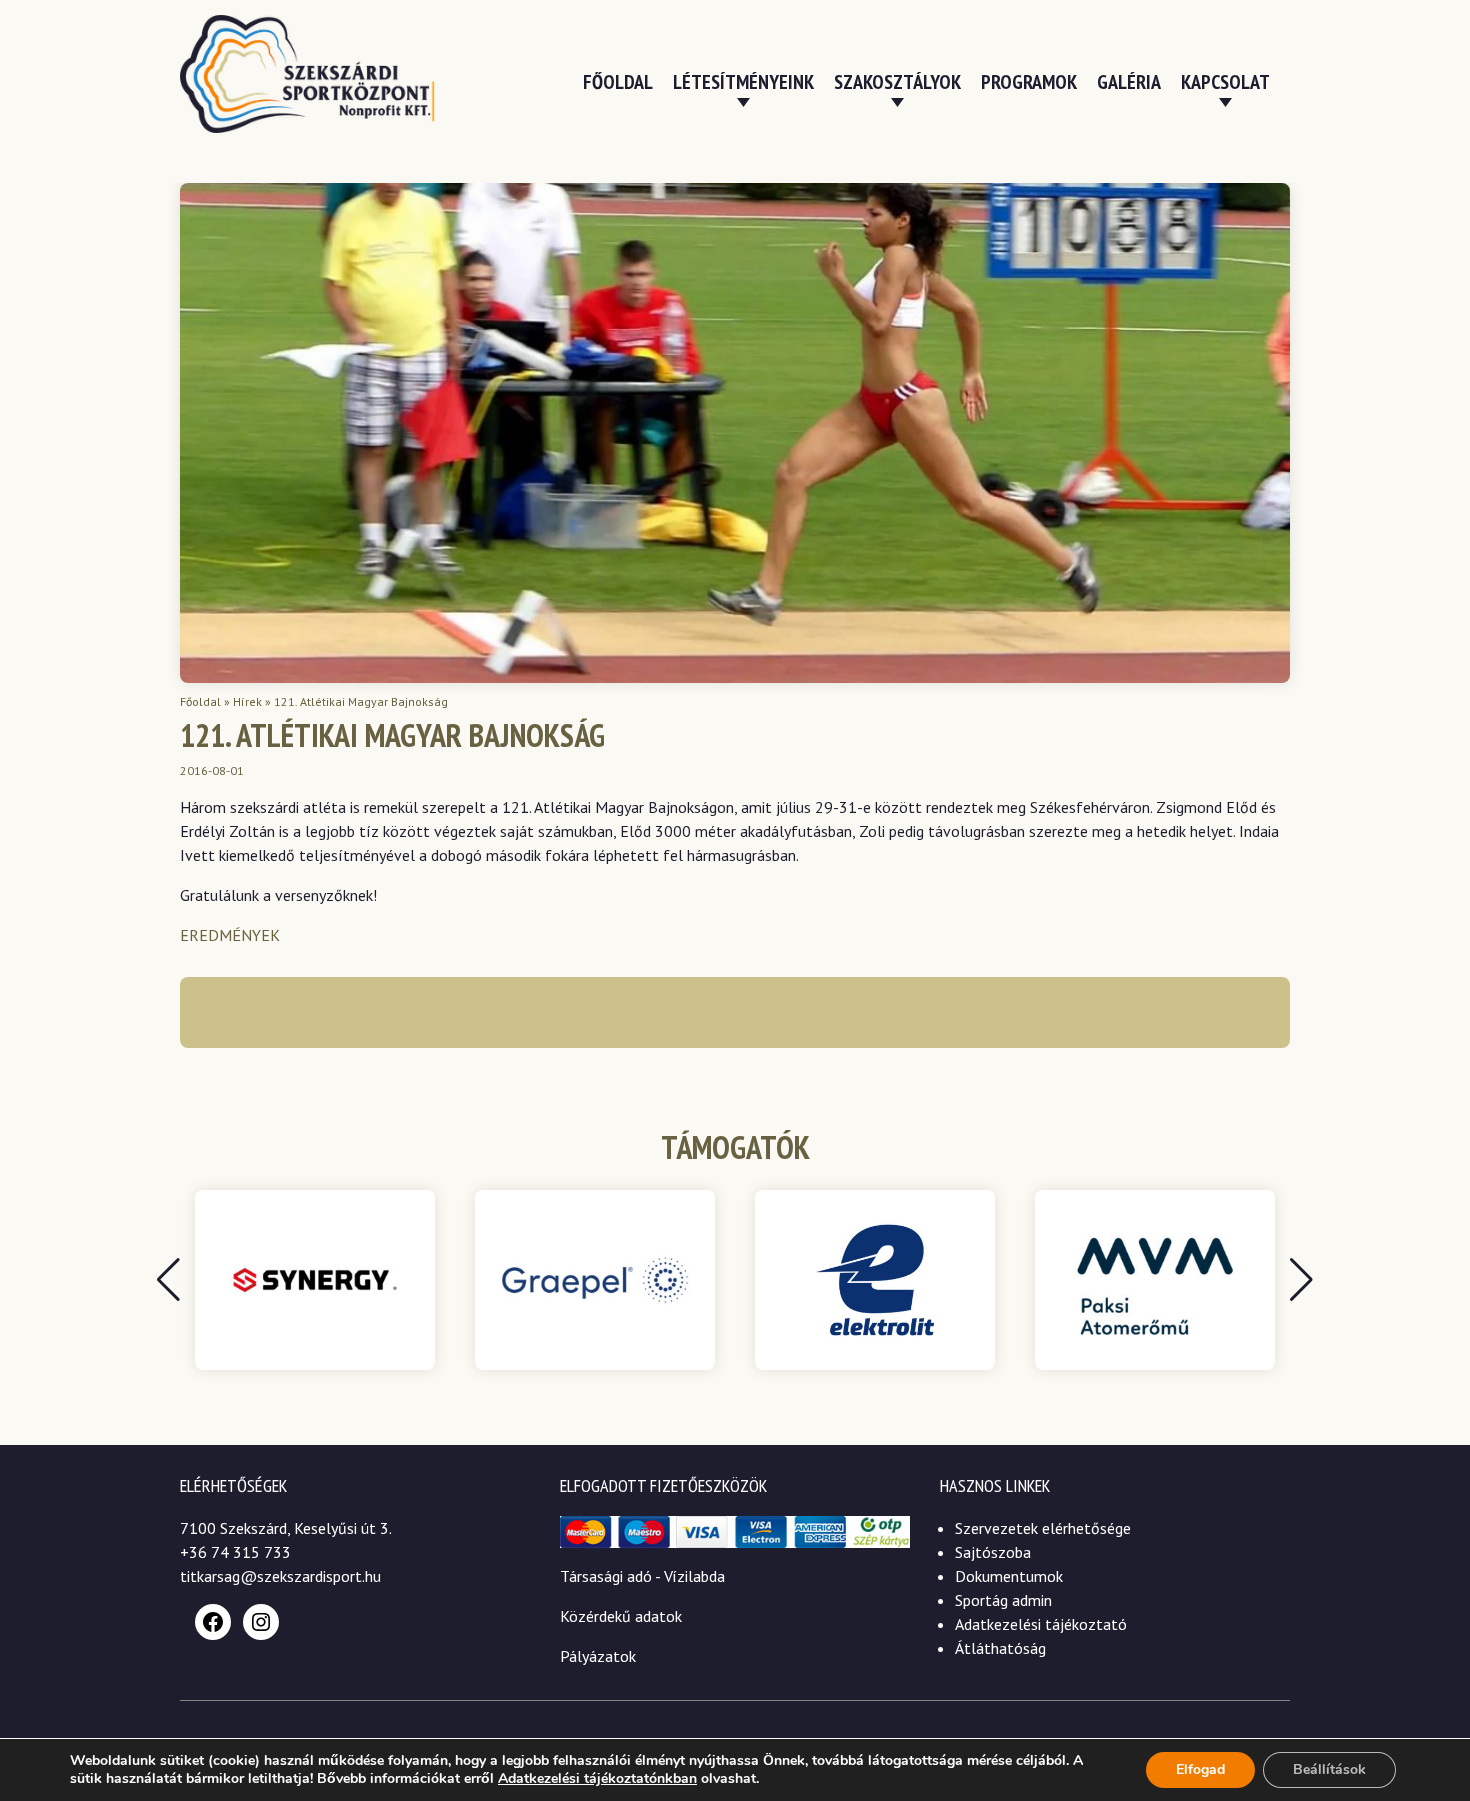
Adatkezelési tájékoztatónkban (597, 1778)
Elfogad (1200, 1769)
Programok (1029, 82)
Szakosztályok (897, 82)
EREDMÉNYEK (230, 935)
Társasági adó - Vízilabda (642, 1576)
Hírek (247, 701)
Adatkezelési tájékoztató (1041, 1624)
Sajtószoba (993, 1552)
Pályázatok (598, 1656)
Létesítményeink (743, 82)
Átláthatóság (1000, 1648)
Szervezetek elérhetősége (1043, 1528)
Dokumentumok (1009, 1576)
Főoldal (618, 82)
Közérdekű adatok (621, 1616)
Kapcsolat (1225, 82)
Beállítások (1329, 1769)
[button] (1301, 1280)
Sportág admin (1003, 1600)
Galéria (1129, 82)
